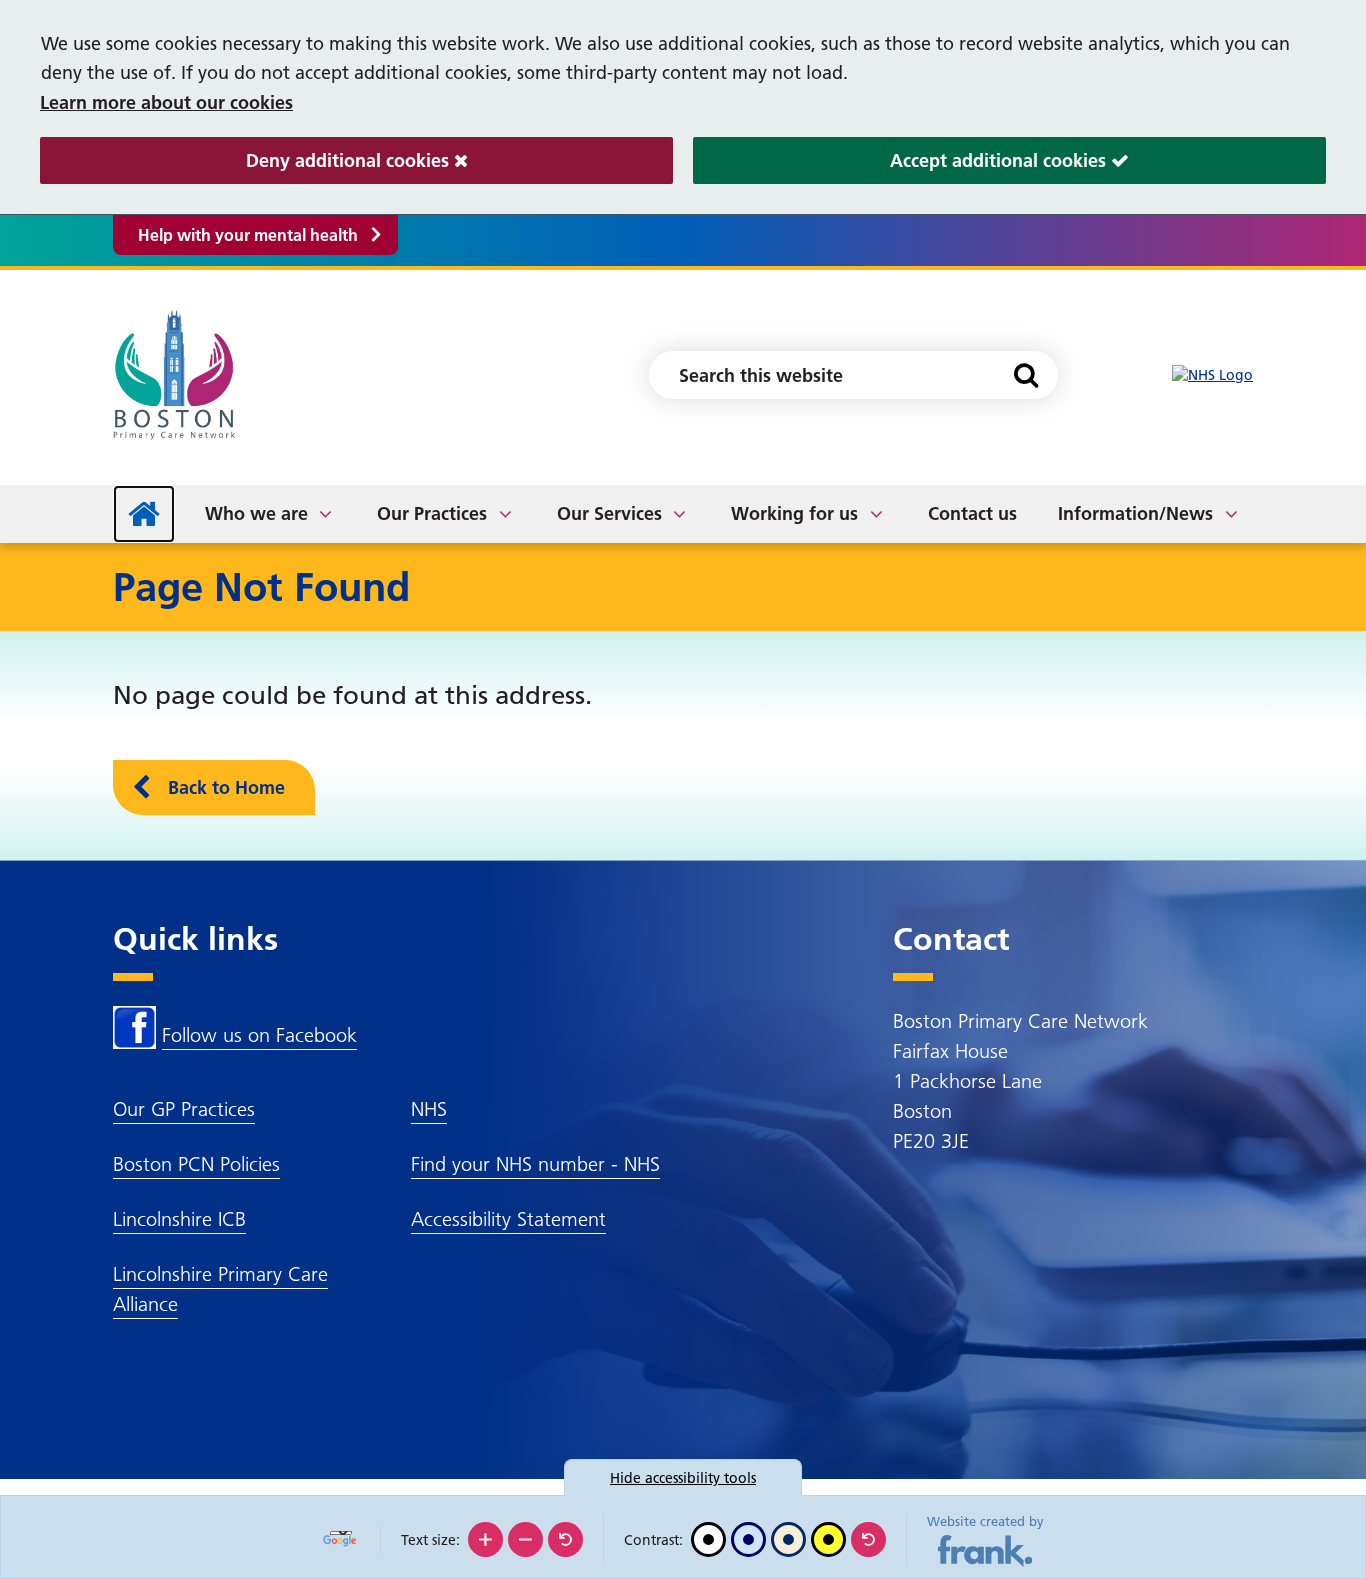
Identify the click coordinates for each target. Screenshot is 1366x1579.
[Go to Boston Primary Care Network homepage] (177, 375)
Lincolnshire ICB (179, 1219)
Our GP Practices (184, 1109)
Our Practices (432, 513)
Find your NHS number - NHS (535, 1164)
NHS (429, 1109)
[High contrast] (828, 1539)
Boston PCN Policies (196, 1164)
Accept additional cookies (902, 160)
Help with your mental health (248, 235)
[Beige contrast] (788, 1539)
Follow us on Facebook (259, 1035)
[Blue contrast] (748, 1539)
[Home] (144, 514)
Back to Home (226, 787)
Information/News (1135, 513)
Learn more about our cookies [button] (166, 102)
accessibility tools (683, 1478)
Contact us (972, 513)
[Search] (1025, 375)
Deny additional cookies (247, 160)
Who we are (256, 513)
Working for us (794, 513)
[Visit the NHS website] (1212, 375)
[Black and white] (708, 1539)
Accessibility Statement (508, 1219)
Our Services (609, 513)
